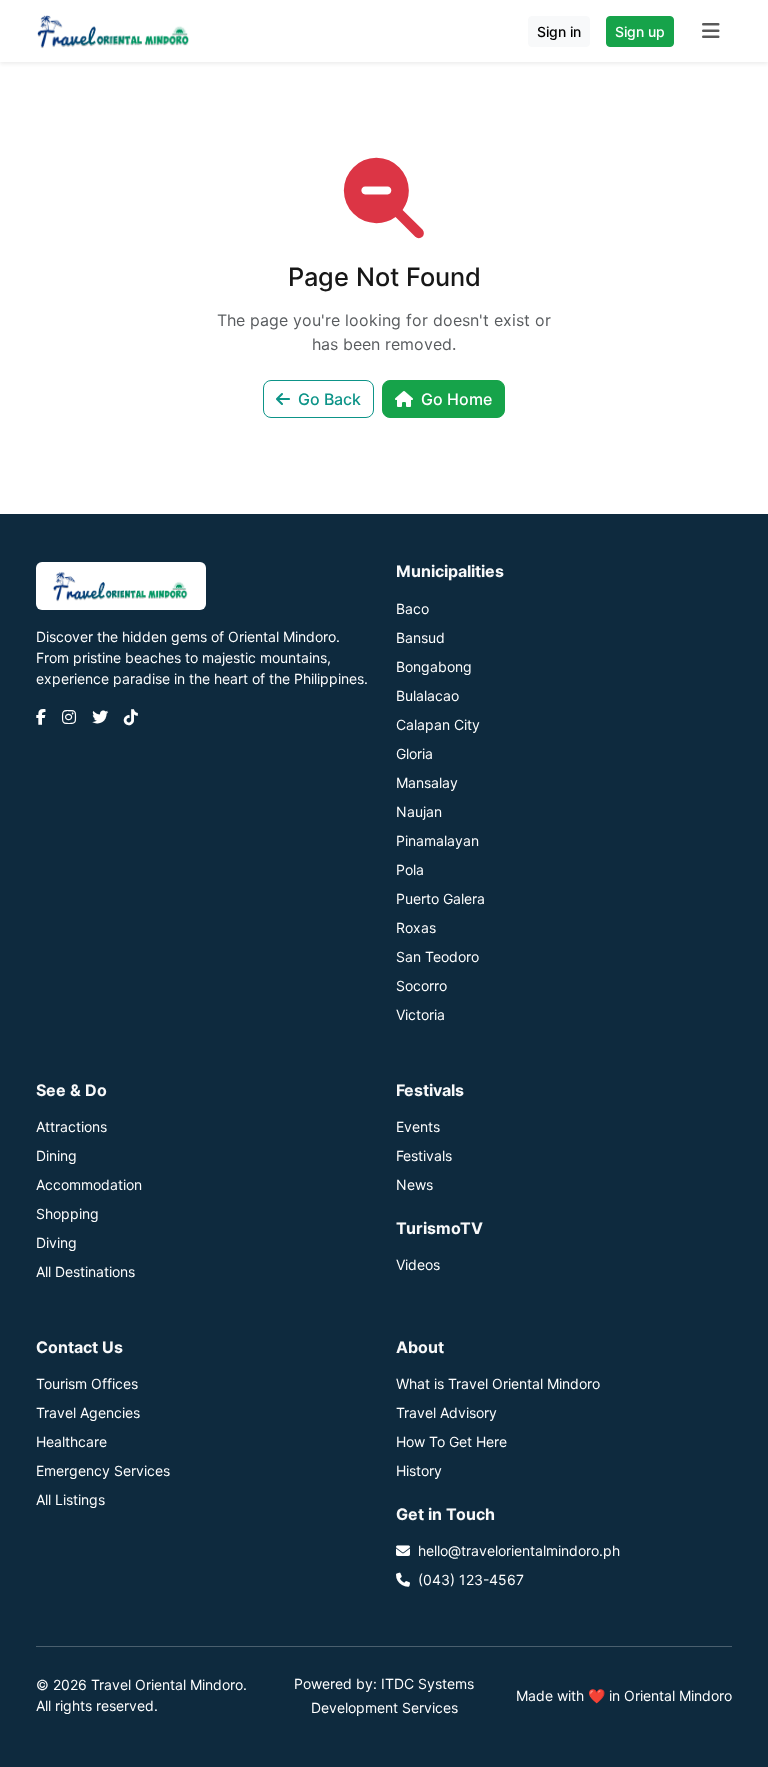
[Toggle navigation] (711, 31)
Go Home (456, 399)
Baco (412, 608)
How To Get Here (451, 1441)
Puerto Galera (440, 898)
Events (418, 1126)
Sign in (559, 31)
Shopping (67, 1213)
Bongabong (434, 666)
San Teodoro (437, 956)
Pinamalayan (437, 840)
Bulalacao (427, 695)
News (414, 1184)
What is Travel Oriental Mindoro (498, 1383)
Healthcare (71, 1441)
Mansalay (427, 782)
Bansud (420, 637)
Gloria (414, 753)
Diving (56, 1242)
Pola (410, 869)
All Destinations (85, 1271)
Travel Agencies (88, 1412)
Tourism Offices (87, 1383)
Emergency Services (103, 1470)
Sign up (640, 31)
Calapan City (438, 724)
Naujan (419, 811)
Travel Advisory (446, 1412)
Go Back (329, 399)
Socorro (421, 985)
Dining (56, 1155)
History (419, 1470)
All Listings (70, 1499)
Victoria (420, 1014)
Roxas (416, 927)
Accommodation (89, 1184)
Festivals (424, 1155)
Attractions (71, 1126)
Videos (418, 1264)
